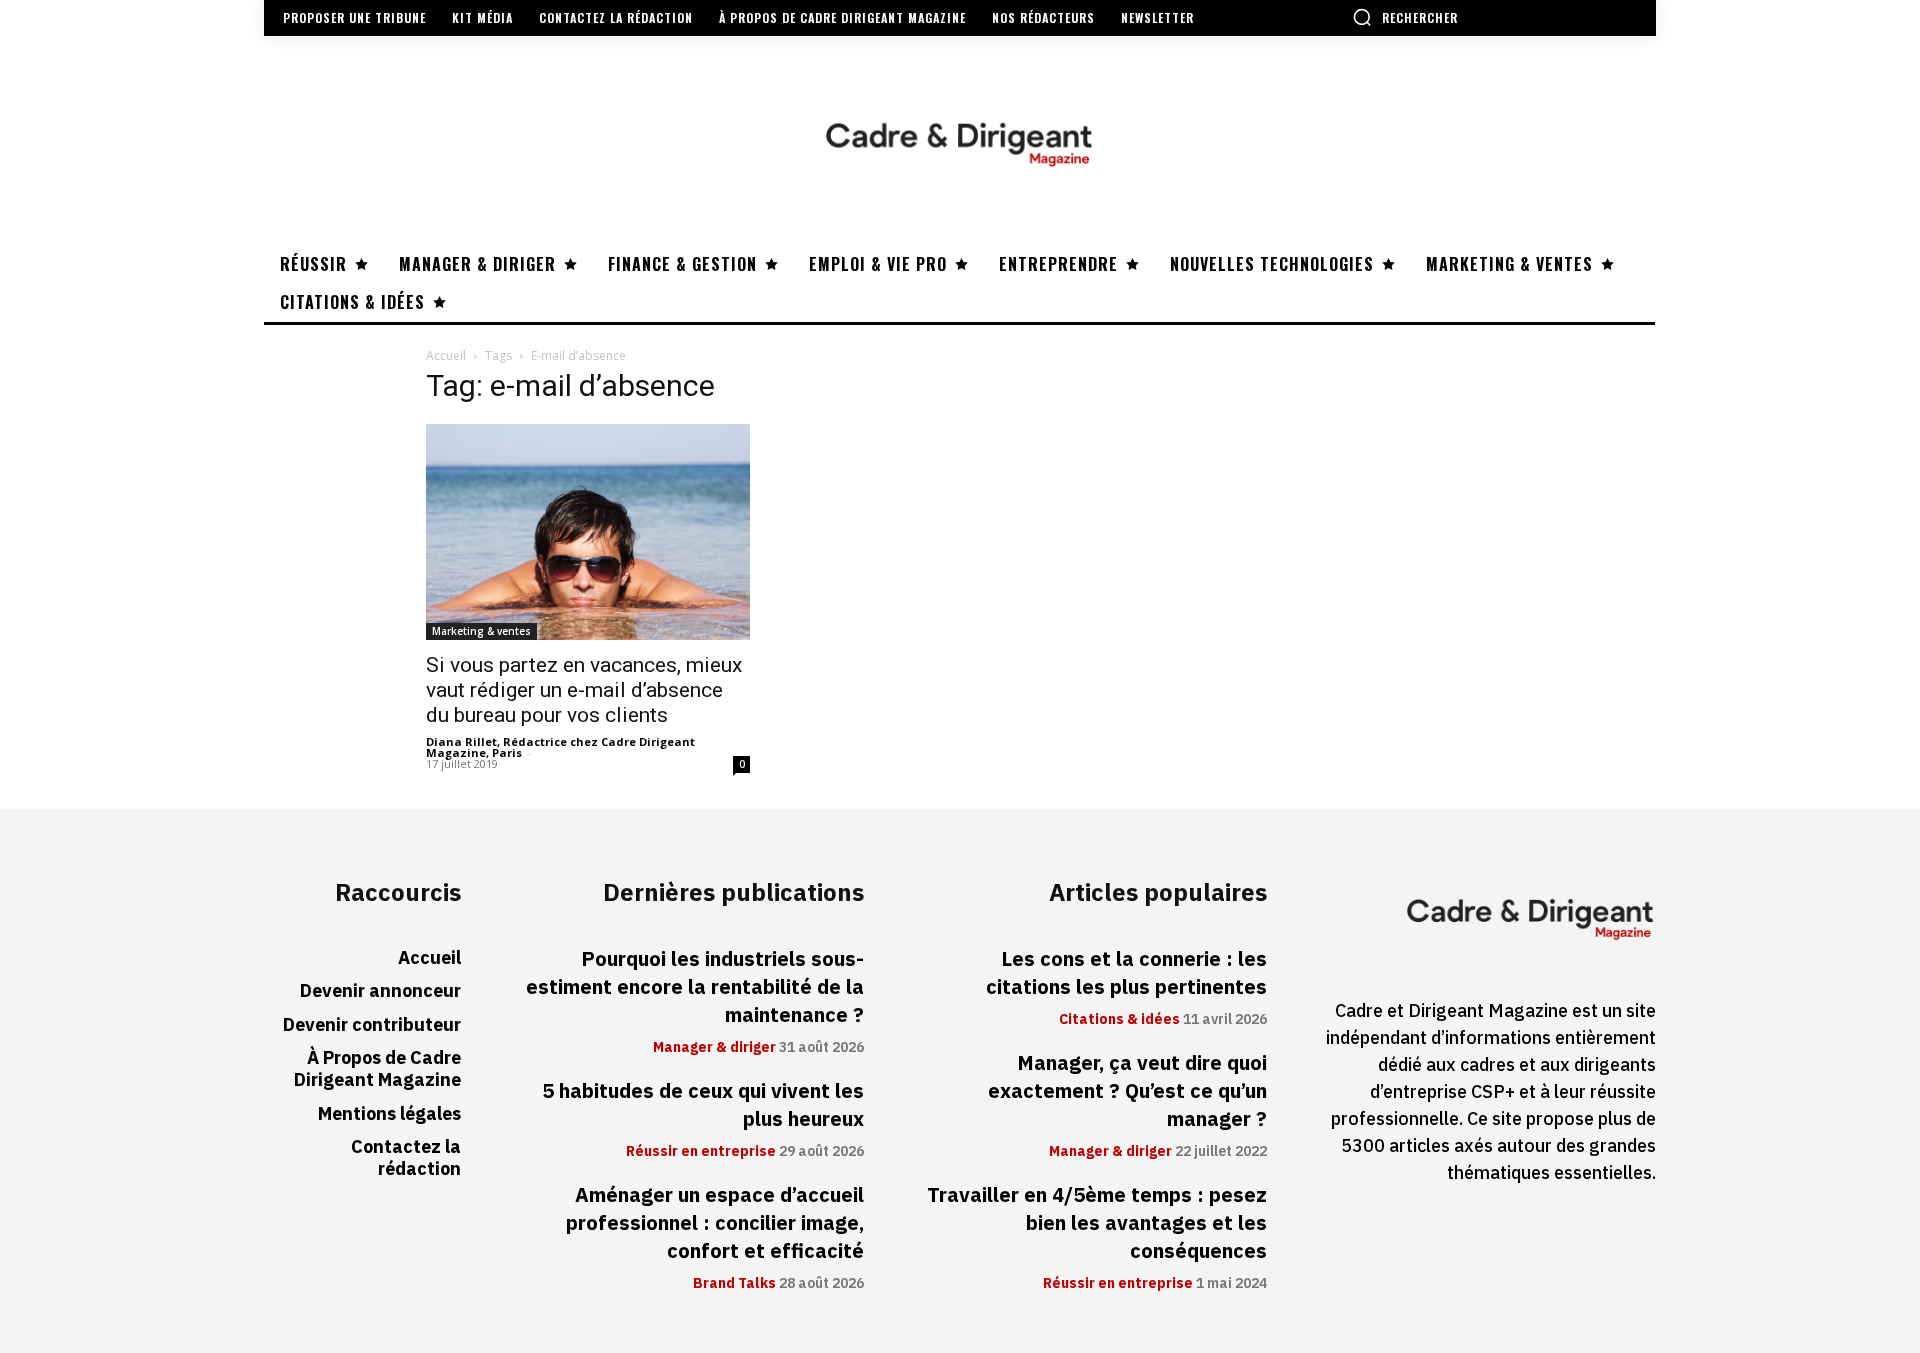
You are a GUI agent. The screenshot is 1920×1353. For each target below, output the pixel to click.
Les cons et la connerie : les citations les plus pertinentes (1126, 973)
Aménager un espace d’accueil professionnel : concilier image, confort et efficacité (715, 1223)
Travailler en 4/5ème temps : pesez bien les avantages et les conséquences (1097, 1223)
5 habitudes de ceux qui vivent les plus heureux (703, 1105)
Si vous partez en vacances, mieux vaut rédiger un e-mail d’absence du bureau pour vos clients (584, 690)
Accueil (446, 355)
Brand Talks (734, 1284)
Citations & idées (1119, 1020)
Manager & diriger (714, 1048)
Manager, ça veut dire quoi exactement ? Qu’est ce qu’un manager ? (1127, 1091)
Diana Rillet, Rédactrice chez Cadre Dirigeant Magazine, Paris (560, 747)
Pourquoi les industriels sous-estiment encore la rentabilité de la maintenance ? (695, 987)
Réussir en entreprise (701, 1152)
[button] (1405, 17)
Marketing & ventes (481, 631)
